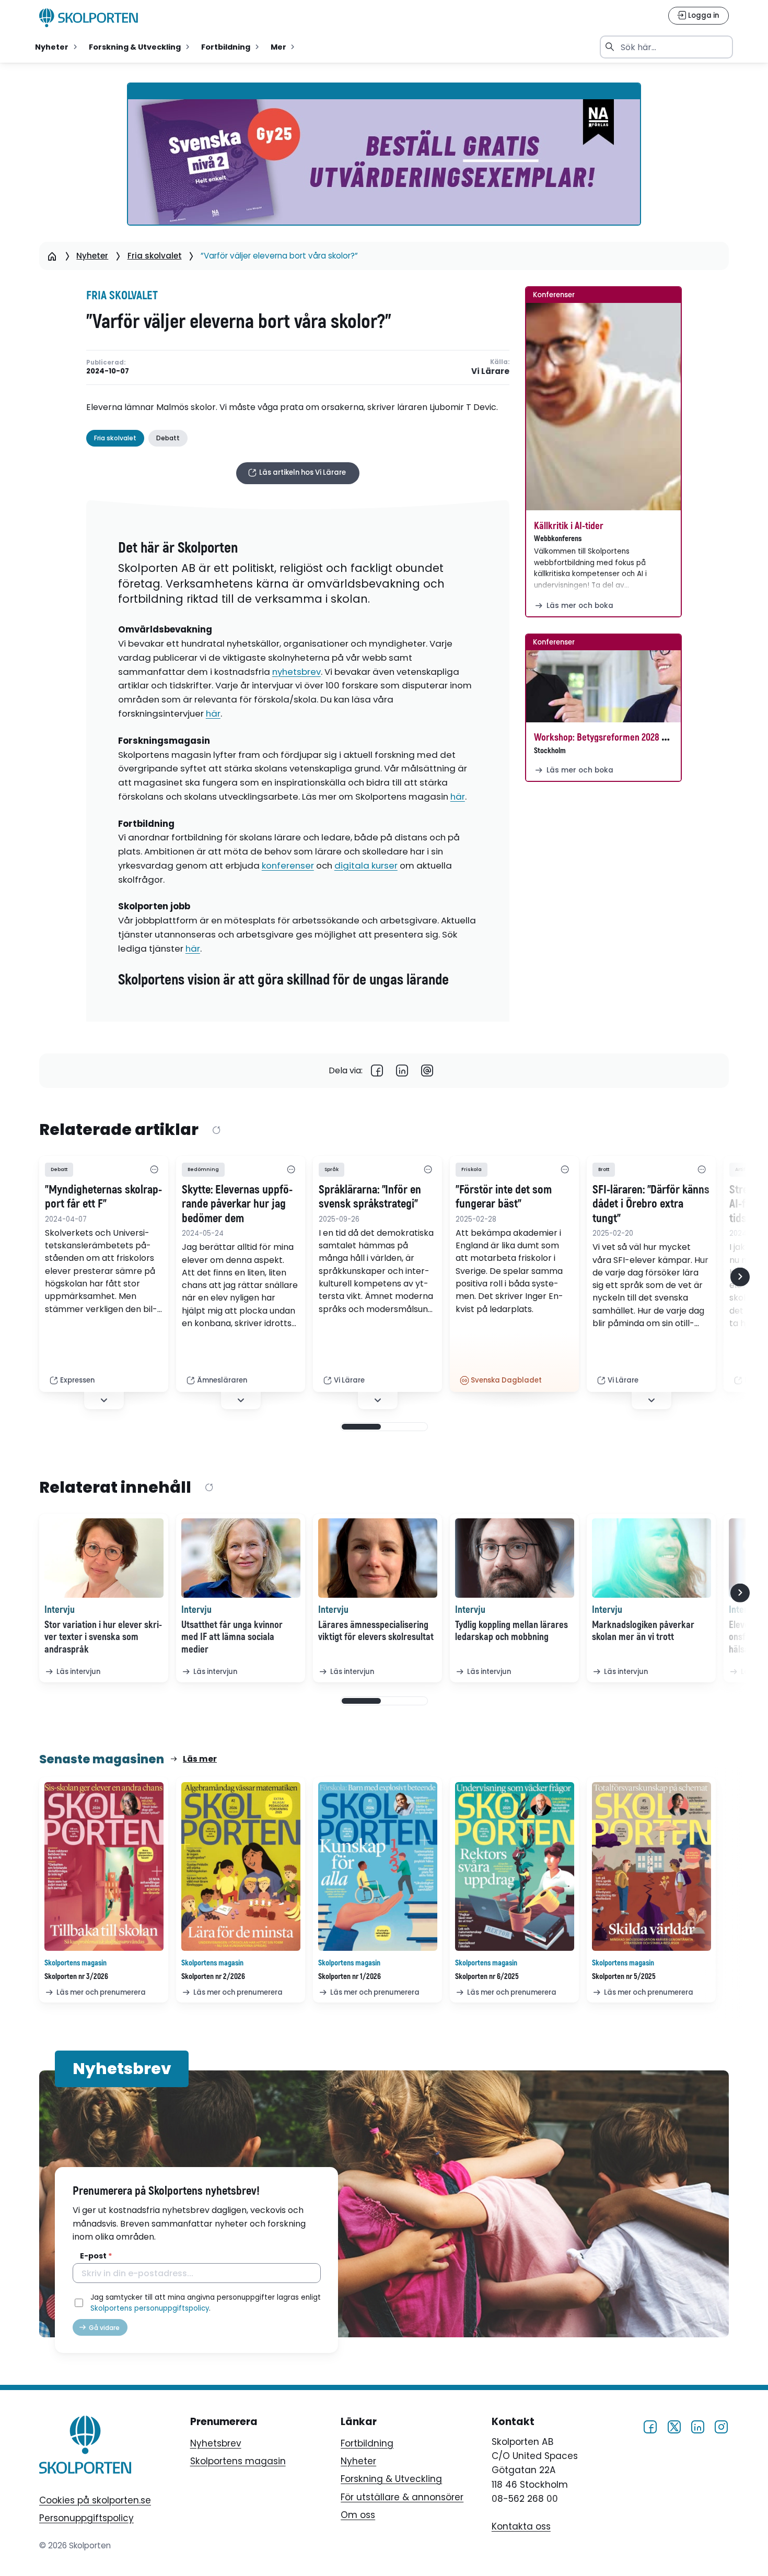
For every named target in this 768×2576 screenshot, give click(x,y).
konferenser (288, 865)
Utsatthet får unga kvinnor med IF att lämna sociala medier (232, 1637)
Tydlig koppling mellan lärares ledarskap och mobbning (511, 1631)
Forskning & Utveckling (391, 2479)
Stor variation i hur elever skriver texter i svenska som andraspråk (103, 1637)
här (213, 713)
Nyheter (92, 256)
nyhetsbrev (296, 672)
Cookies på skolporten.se (95, 2500)
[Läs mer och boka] (603, 407)
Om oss (358, 2515)
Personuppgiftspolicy (86, 2518)
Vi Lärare (490, 371)
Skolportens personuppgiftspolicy (150, 2308)
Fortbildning (367, 2443)
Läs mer (200, 1759)
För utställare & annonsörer (402, 2497)
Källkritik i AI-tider (569, 526)
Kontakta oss (521, 2526)
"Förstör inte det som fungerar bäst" (504, 1197)
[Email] (427, 1071)
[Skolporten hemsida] (89, 18)
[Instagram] (721, 2427)
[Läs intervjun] (104, 1558)
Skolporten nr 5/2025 (624, 1977)
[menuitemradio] (57, 47)
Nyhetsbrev (216, 2443)
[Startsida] (52, 256)
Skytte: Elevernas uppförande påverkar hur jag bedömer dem (237, 1204)
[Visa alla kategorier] (154, 1169)
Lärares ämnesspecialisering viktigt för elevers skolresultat (376, 1631)
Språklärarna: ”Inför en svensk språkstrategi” (370, 1197)
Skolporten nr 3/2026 (76, 1977)
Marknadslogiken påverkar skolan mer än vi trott (643, 1631)
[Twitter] (674, 2427)
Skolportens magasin (238, 2461)
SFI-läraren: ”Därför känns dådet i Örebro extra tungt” (651, 1204)
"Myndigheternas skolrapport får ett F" (103, 1197)
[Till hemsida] (85, 2447)
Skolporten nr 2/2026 (213, 1977)
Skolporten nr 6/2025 (487, 1977)
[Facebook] (377, 1071)
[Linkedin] (402, 1071)
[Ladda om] (216, 1130)
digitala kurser (366, 865)
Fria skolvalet (155, 256)
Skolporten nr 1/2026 (350, 1977)
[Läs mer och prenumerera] (104, 1867)
